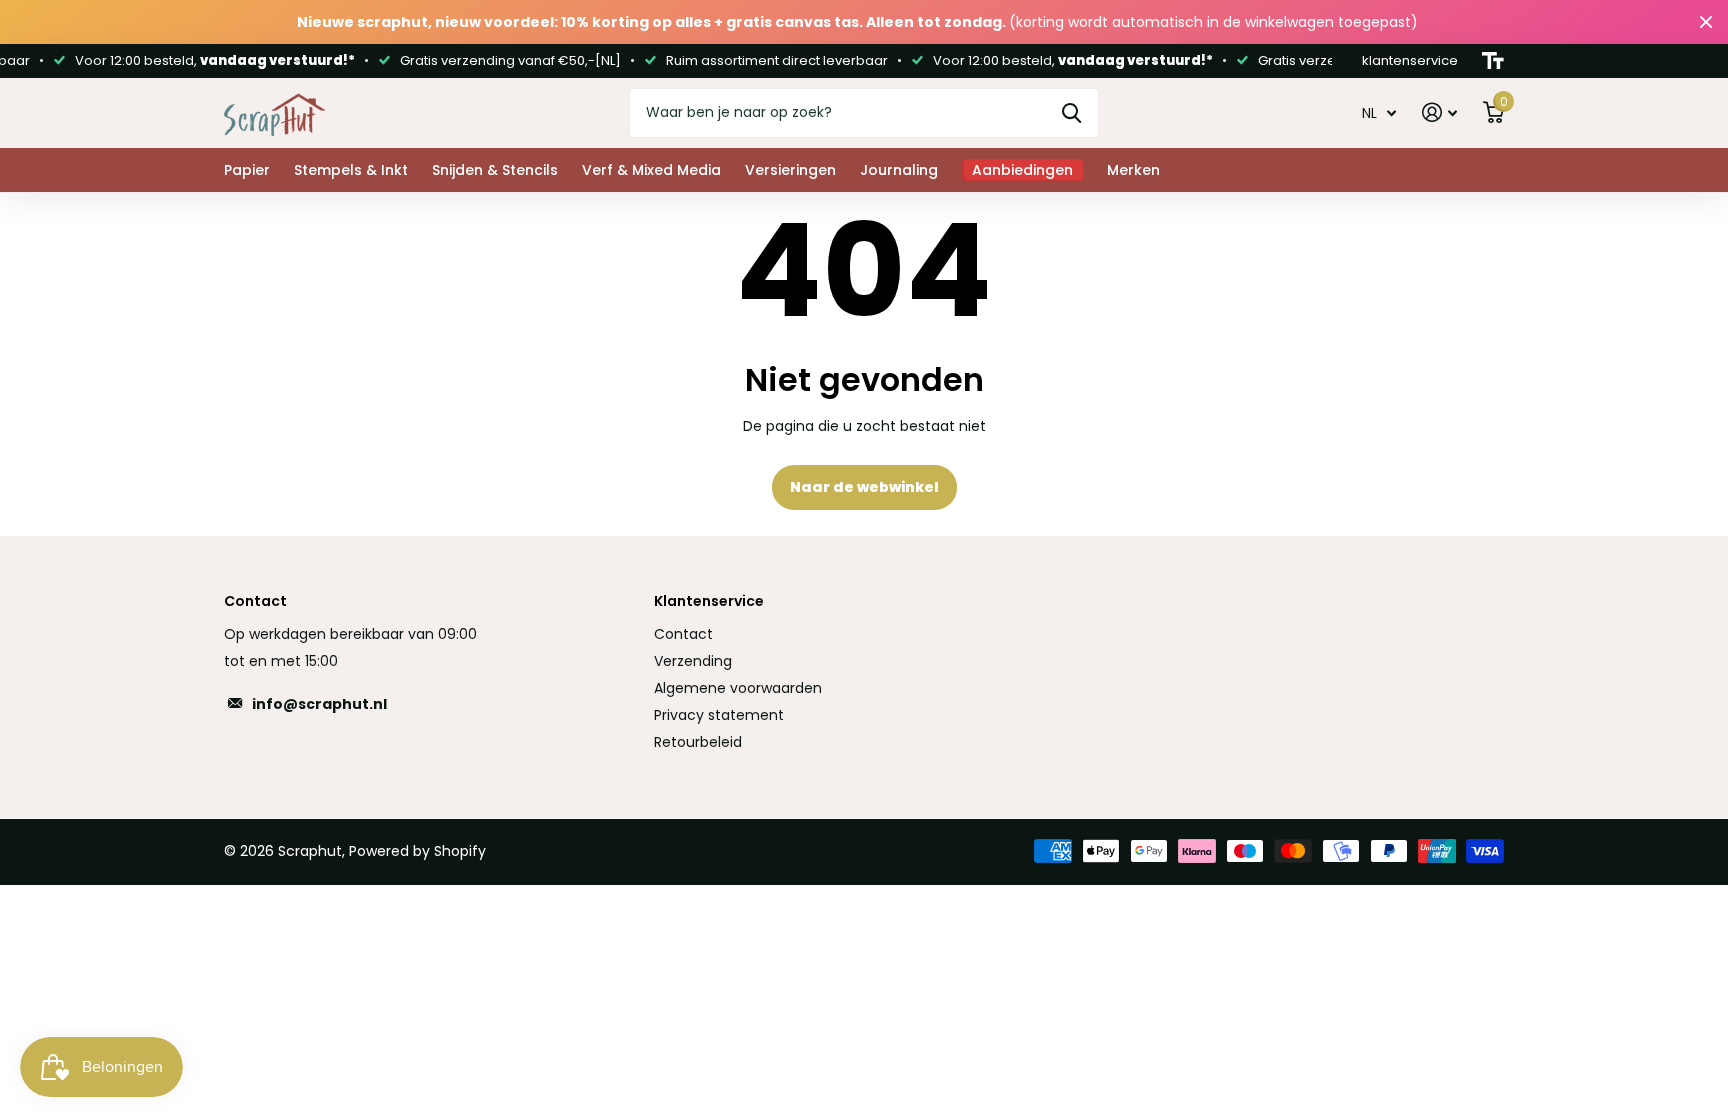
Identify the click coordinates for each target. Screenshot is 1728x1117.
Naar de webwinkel (864, 487)
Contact (683, 634)
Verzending (693, 661)
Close (1706, 22)
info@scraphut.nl (319, 704)
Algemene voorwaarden (738, 688)
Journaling (899, 170)
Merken (1133, 170)
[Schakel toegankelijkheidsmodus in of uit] (1493, 61)
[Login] (1439, 112)
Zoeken (1071, 113)
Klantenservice (709, 601)
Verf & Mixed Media (651, 170)
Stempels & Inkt (351, 170)
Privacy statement (719, 715)
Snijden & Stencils (495, 170)
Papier (247, 170)
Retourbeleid (698, 742)
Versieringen (790, 170)
